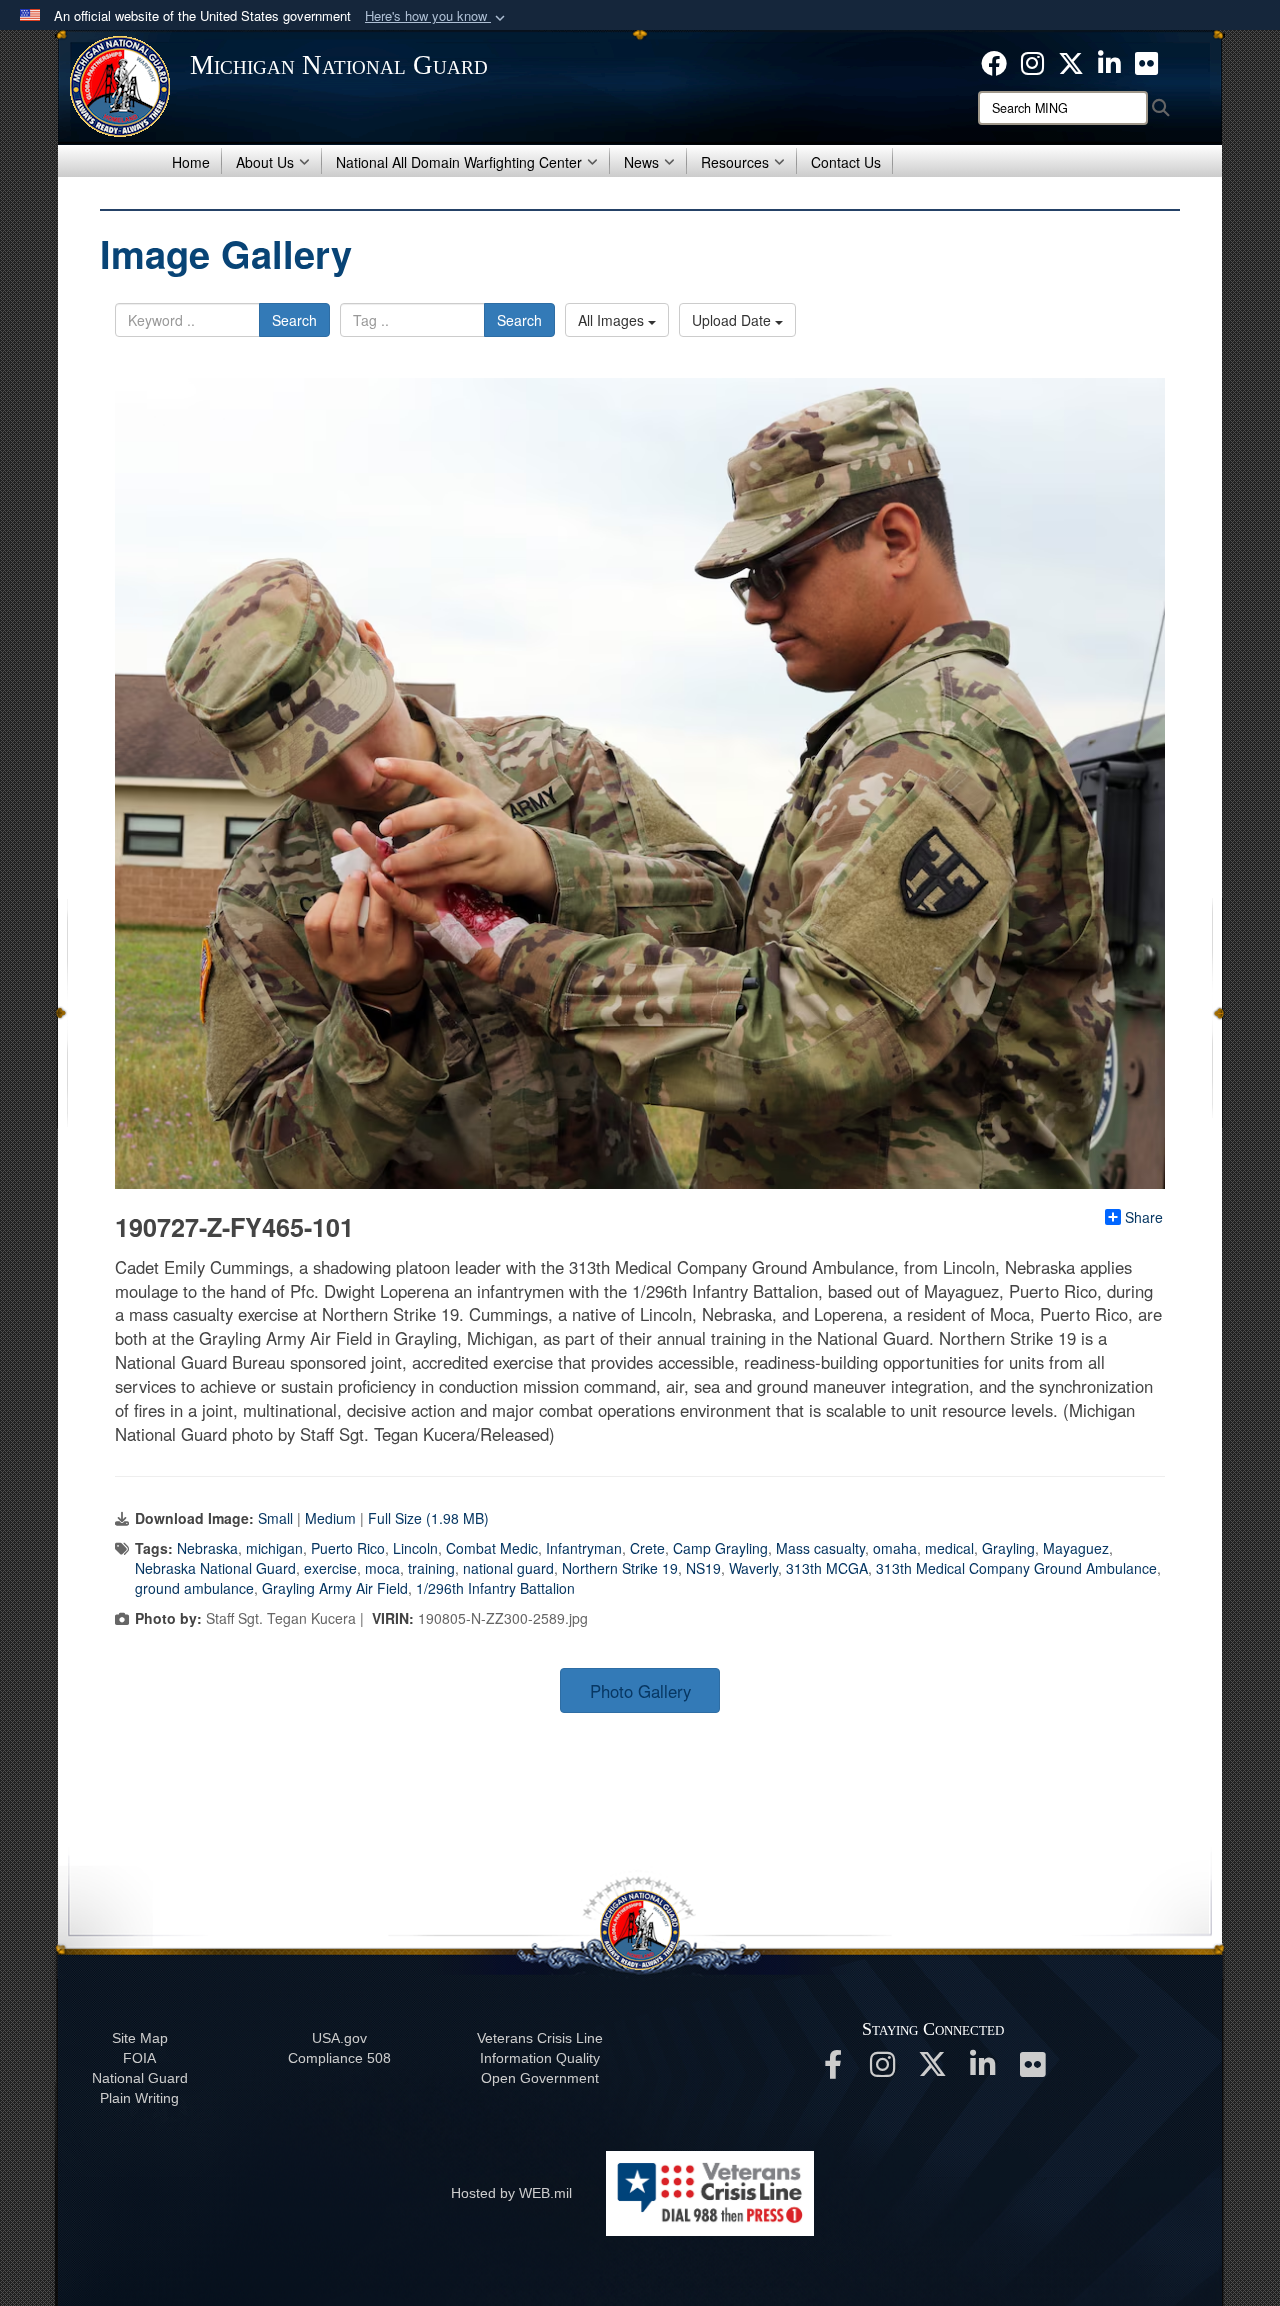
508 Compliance (339, 2058)
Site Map (140, 2038)
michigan (274, 1548)
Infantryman (584, 1548)
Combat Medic (492, 1548)
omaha (895, 1548)
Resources (735, 162)
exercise (330, 1568)
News (641, 162)
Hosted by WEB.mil (511, 2193)
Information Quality (540, 2058)
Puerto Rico (348, 1548)
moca (382, 1568)
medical (949, 1548)
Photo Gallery (640, 1691)
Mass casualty (820, 1548)
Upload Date (733, 320)
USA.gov (339, 2038)
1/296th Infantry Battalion (495, 1588)
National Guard (140, 2078)
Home (191, 162)
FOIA (139, 2058)
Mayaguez (1076, 1548)
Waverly (753, 1568)
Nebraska (207, 1548)
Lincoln (415, 1548)
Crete (647, 1548)
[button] (437, 16)
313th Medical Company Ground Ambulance (1016, 1568)
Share (1144, 1217)
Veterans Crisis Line (540, 2038)
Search (294, 320)
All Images (613, 320)
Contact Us (846, 162)
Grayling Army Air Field (335, 1588)
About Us (265, 162)
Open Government (540, 2078)
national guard (508, 1568)
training (431, 1568)
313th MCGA (827, 1568)
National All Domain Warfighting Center (459, 162)
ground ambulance (194, 1588)
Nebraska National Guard (215, 1568)
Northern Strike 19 (620, 1568)
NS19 (703, 1568)
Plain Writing (139, 2098)
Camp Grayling (720, 1548)
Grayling (1008, 1548)
